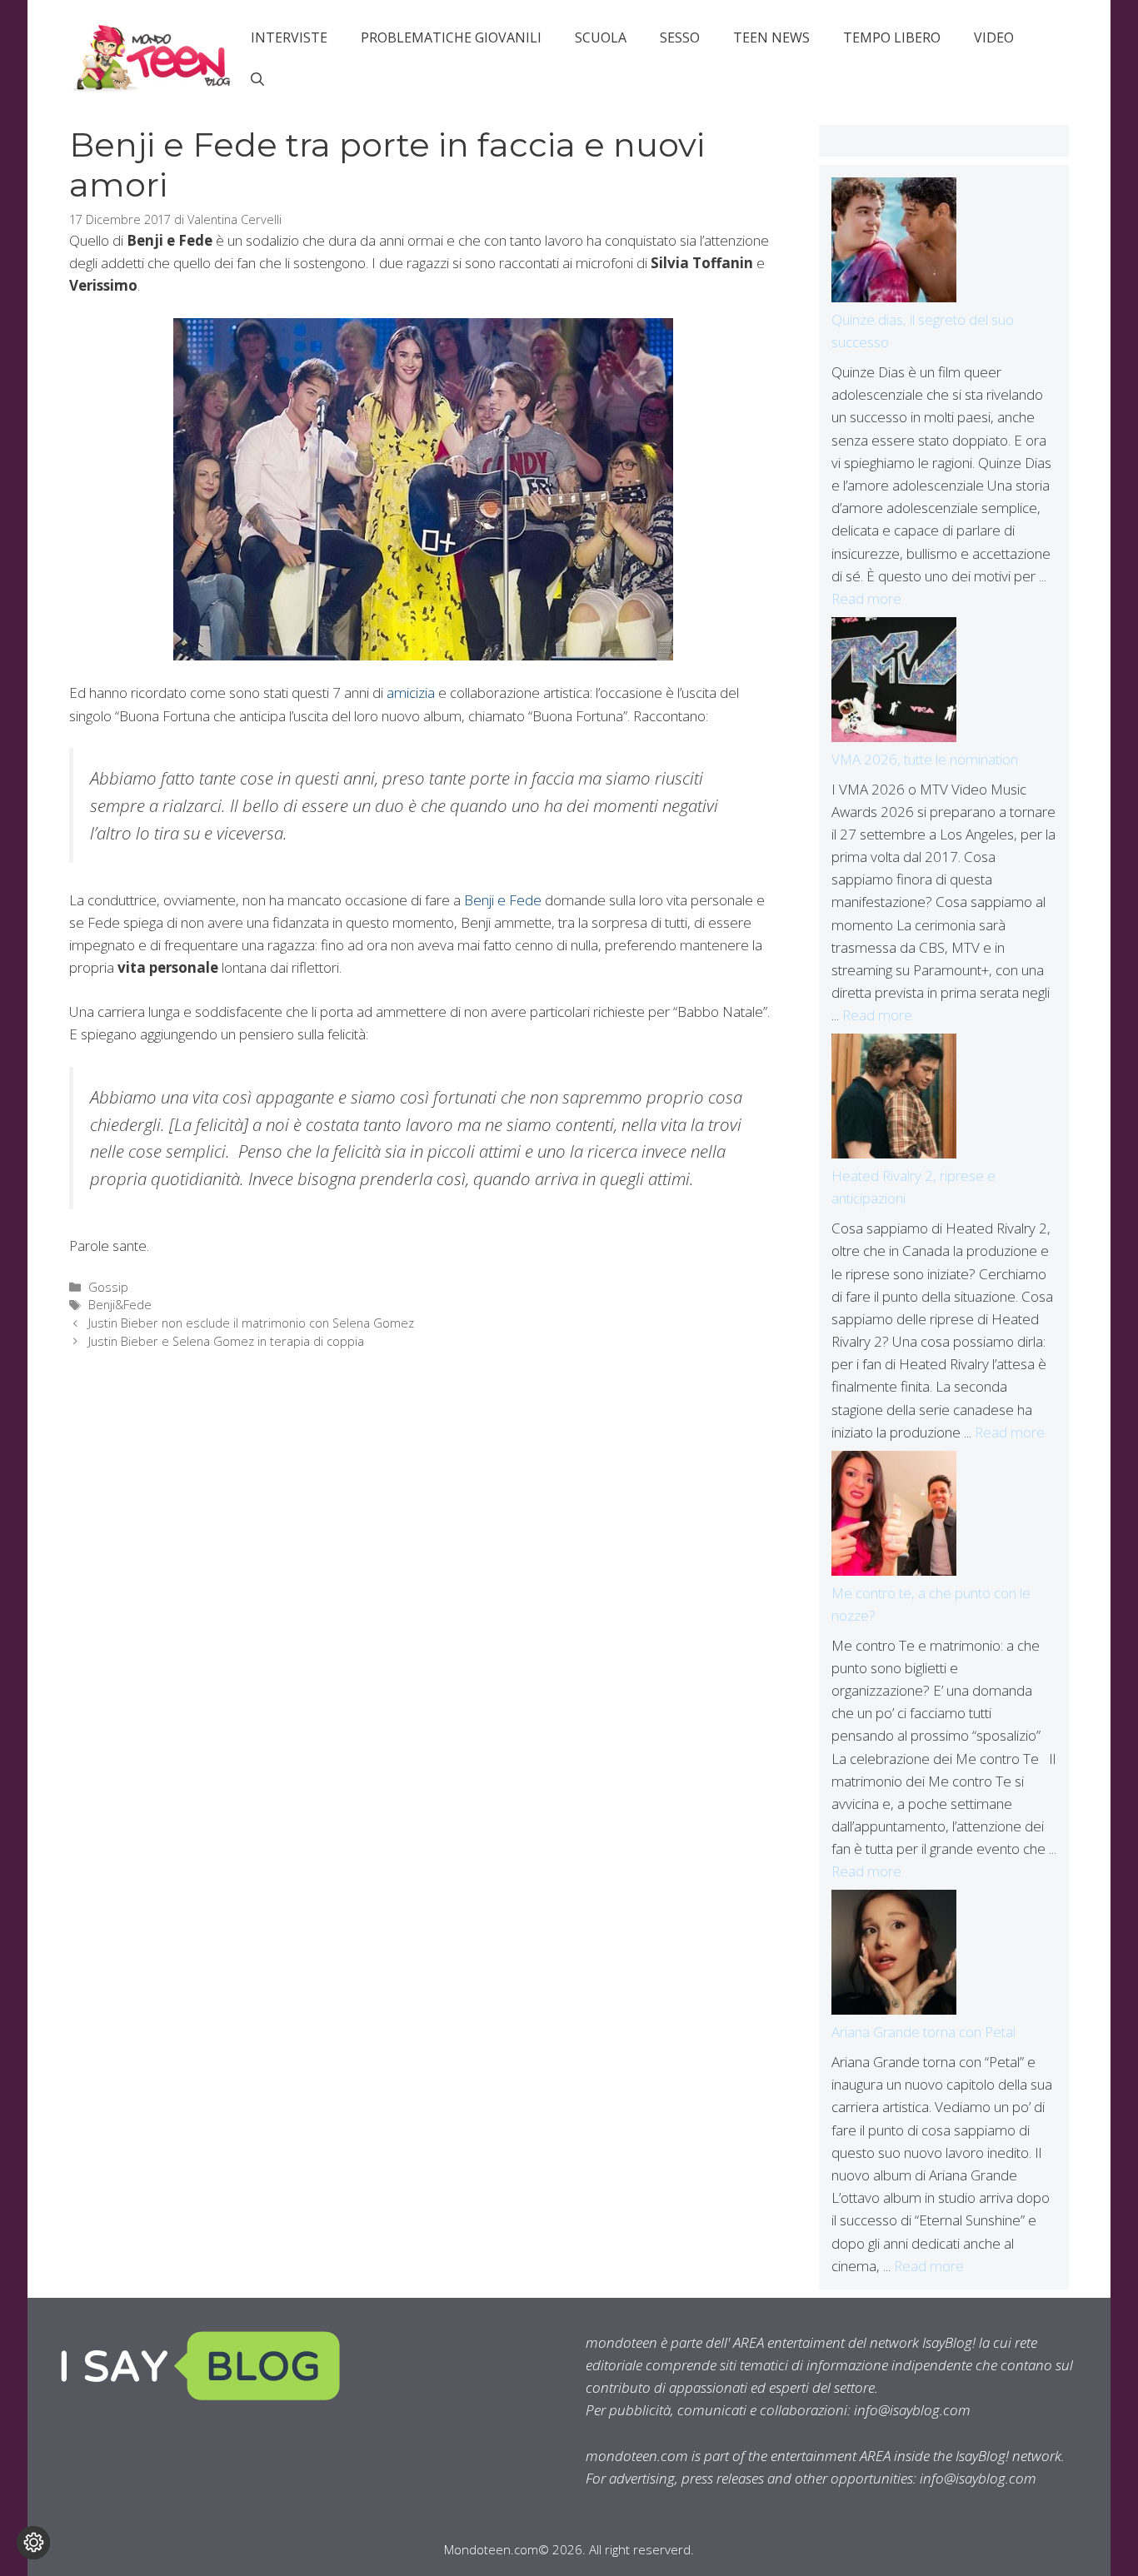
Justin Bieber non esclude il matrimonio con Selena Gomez (251, 1323)
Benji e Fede (503, 900)
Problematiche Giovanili (451, 37)
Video (994, 37)
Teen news (771, 37)
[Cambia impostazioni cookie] (33, 2543)
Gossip (108, 1287)
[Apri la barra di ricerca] (257, 79)
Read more (866, 598)
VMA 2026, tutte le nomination (925, 759)
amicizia (411, 693)
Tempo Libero (892, 37)
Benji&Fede (120, 1305)
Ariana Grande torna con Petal (923, 2032)
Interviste (289, 37)
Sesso (680, 37)
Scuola (601, 37)
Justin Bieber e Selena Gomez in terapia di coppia (226, 1341)
